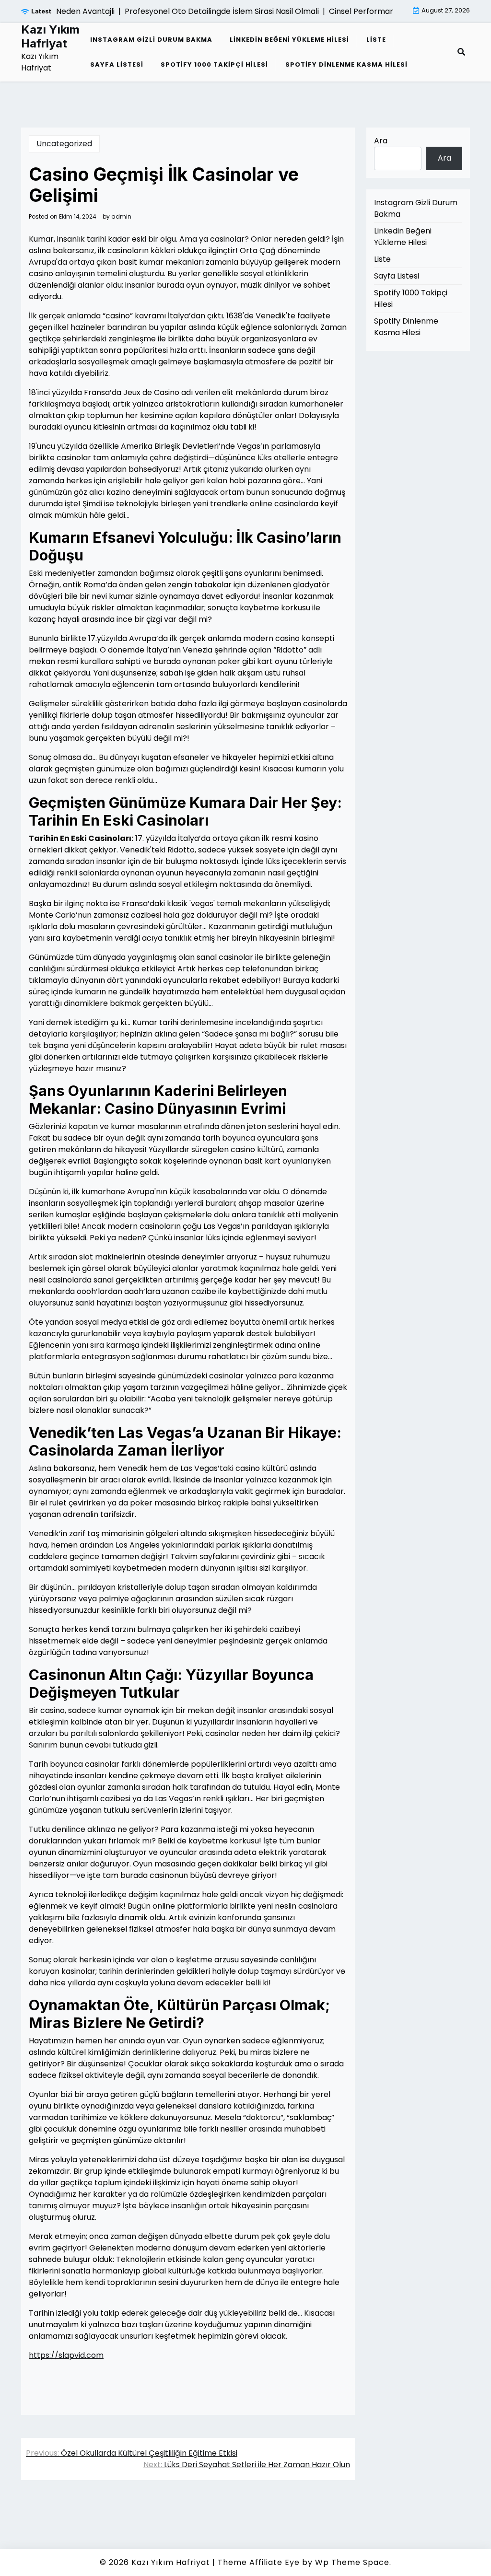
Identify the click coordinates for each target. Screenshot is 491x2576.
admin (121, 217)
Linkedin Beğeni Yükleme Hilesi (289, 40)
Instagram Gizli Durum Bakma (151, 40)
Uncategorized (64, 144)
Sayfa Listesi (117, 64)
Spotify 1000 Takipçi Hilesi (214, 64)
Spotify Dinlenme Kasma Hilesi (346, 64)
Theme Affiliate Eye (259, 2562)
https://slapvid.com (66, 2355)
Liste (376, 40)
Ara (381, 141)
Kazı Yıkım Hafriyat (50, 37)
